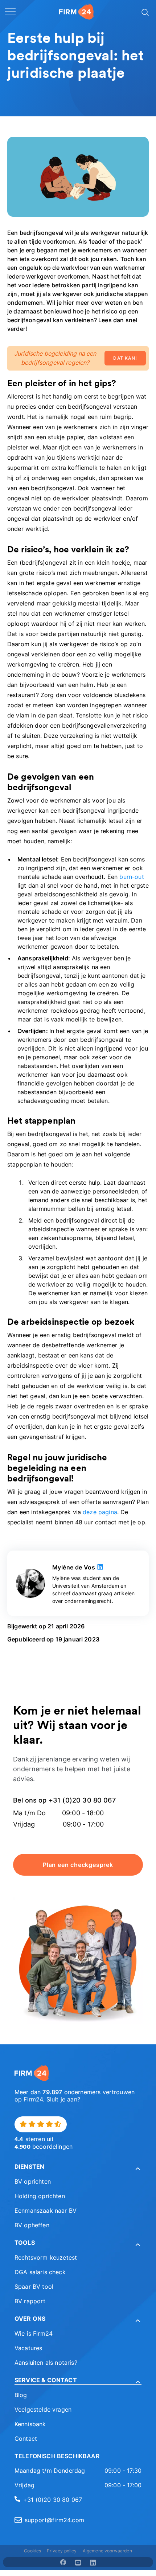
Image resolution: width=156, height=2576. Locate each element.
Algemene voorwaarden (107, 2551)
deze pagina (100, 1512)
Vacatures (28, 2348)
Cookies (32, 2551)
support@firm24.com (54, 2520)
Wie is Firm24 (34, 2333)
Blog (21, 2395)
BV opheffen (32, 2225)
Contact (26, 2439)
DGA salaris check (40, 2272)
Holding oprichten (40, 2196)
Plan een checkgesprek (78, 1865)
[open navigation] (10, 12)
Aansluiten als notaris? (46, 2363)
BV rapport (30, 2301)
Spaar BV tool (34, 2287)
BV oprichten (33, 2181)
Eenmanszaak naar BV (46, 2211)
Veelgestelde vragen (43, 2409)
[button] (78, 2167)
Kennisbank (30, 2424)
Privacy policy (62, 2551)
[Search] (144, 12)
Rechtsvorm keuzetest (46, 2257)
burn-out (132, 877)
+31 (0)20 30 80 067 (53, 2500)
